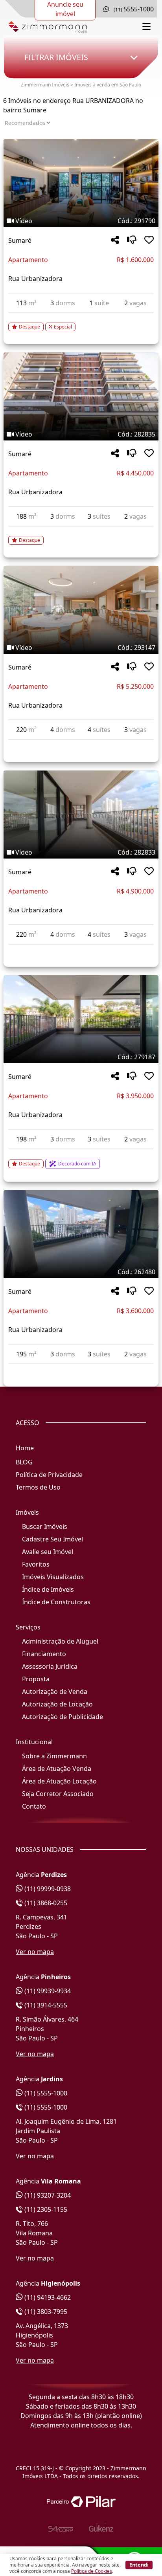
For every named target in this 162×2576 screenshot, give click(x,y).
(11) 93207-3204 (47, 2195)
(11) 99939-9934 (47, 1991)
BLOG (24, 1462)
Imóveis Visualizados (53, 1577)
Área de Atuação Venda (57, 1769)
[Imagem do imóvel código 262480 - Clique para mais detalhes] (81, 1234)
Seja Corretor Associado (58, 1794)
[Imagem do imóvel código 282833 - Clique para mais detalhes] (81, 815)
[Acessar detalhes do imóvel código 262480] (81, 1369)
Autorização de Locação (57, 1704)
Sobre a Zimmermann (54, 1756)
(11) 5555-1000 (45, 2093)
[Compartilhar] (115, 240)
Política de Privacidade (49, 1475)
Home (25, 1448)
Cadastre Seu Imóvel (52, 1539)
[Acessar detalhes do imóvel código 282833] (81, 949)
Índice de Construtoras (56, 1602)
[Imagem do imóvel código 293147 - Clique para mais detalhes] (81, 610)
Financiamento (44, 1654)
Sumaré (20, 240)
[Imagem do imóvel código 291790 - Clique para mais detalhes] (81, 183)
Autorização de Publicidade (63, 1717)
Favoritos (36, 1564)
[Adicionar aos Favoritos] (149, 240)
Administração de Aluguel (60, 1641)
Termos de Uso (38, 1487)
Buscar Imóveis (45, 1527)
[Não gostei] (132, 240)
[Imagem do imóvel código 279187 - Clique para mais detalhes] (81, 1019)
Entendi (139, 2565)
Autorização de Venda (55, 1692)
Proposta (36, 1679)
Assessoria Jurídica (50, 1666)
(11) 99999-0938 (47, 1889)
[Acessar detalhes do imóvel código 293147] (81, 745)
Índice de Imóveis (48, 1589)
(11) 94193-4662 (47, 2297)
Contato (34, 1806)
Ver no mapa (35, 1952)
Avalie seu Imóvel (48, 1552)
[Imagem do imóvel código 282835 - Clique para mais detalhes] (81, 396)
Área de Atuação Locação (59, 1781)
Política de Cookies (92, 2571)
